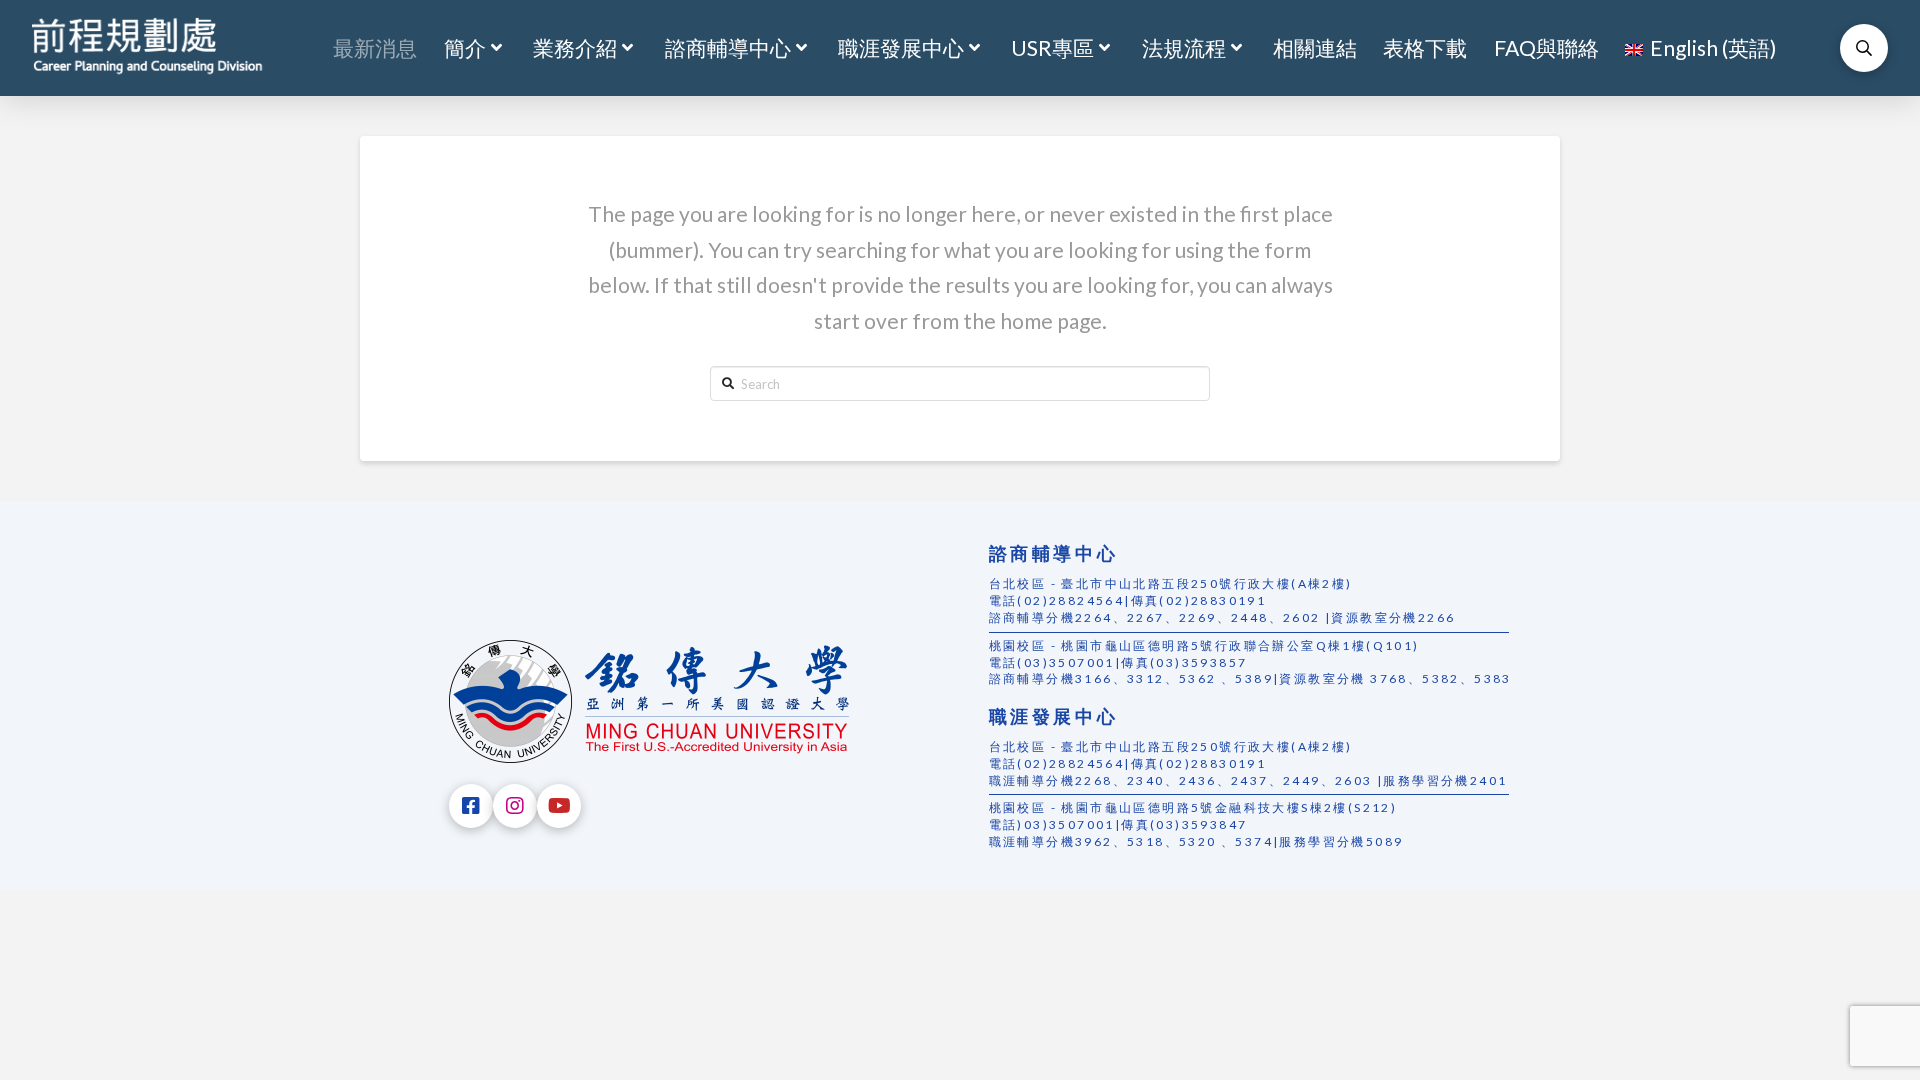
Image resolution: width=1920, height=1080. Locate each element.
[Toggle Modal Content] (1864, 48)
